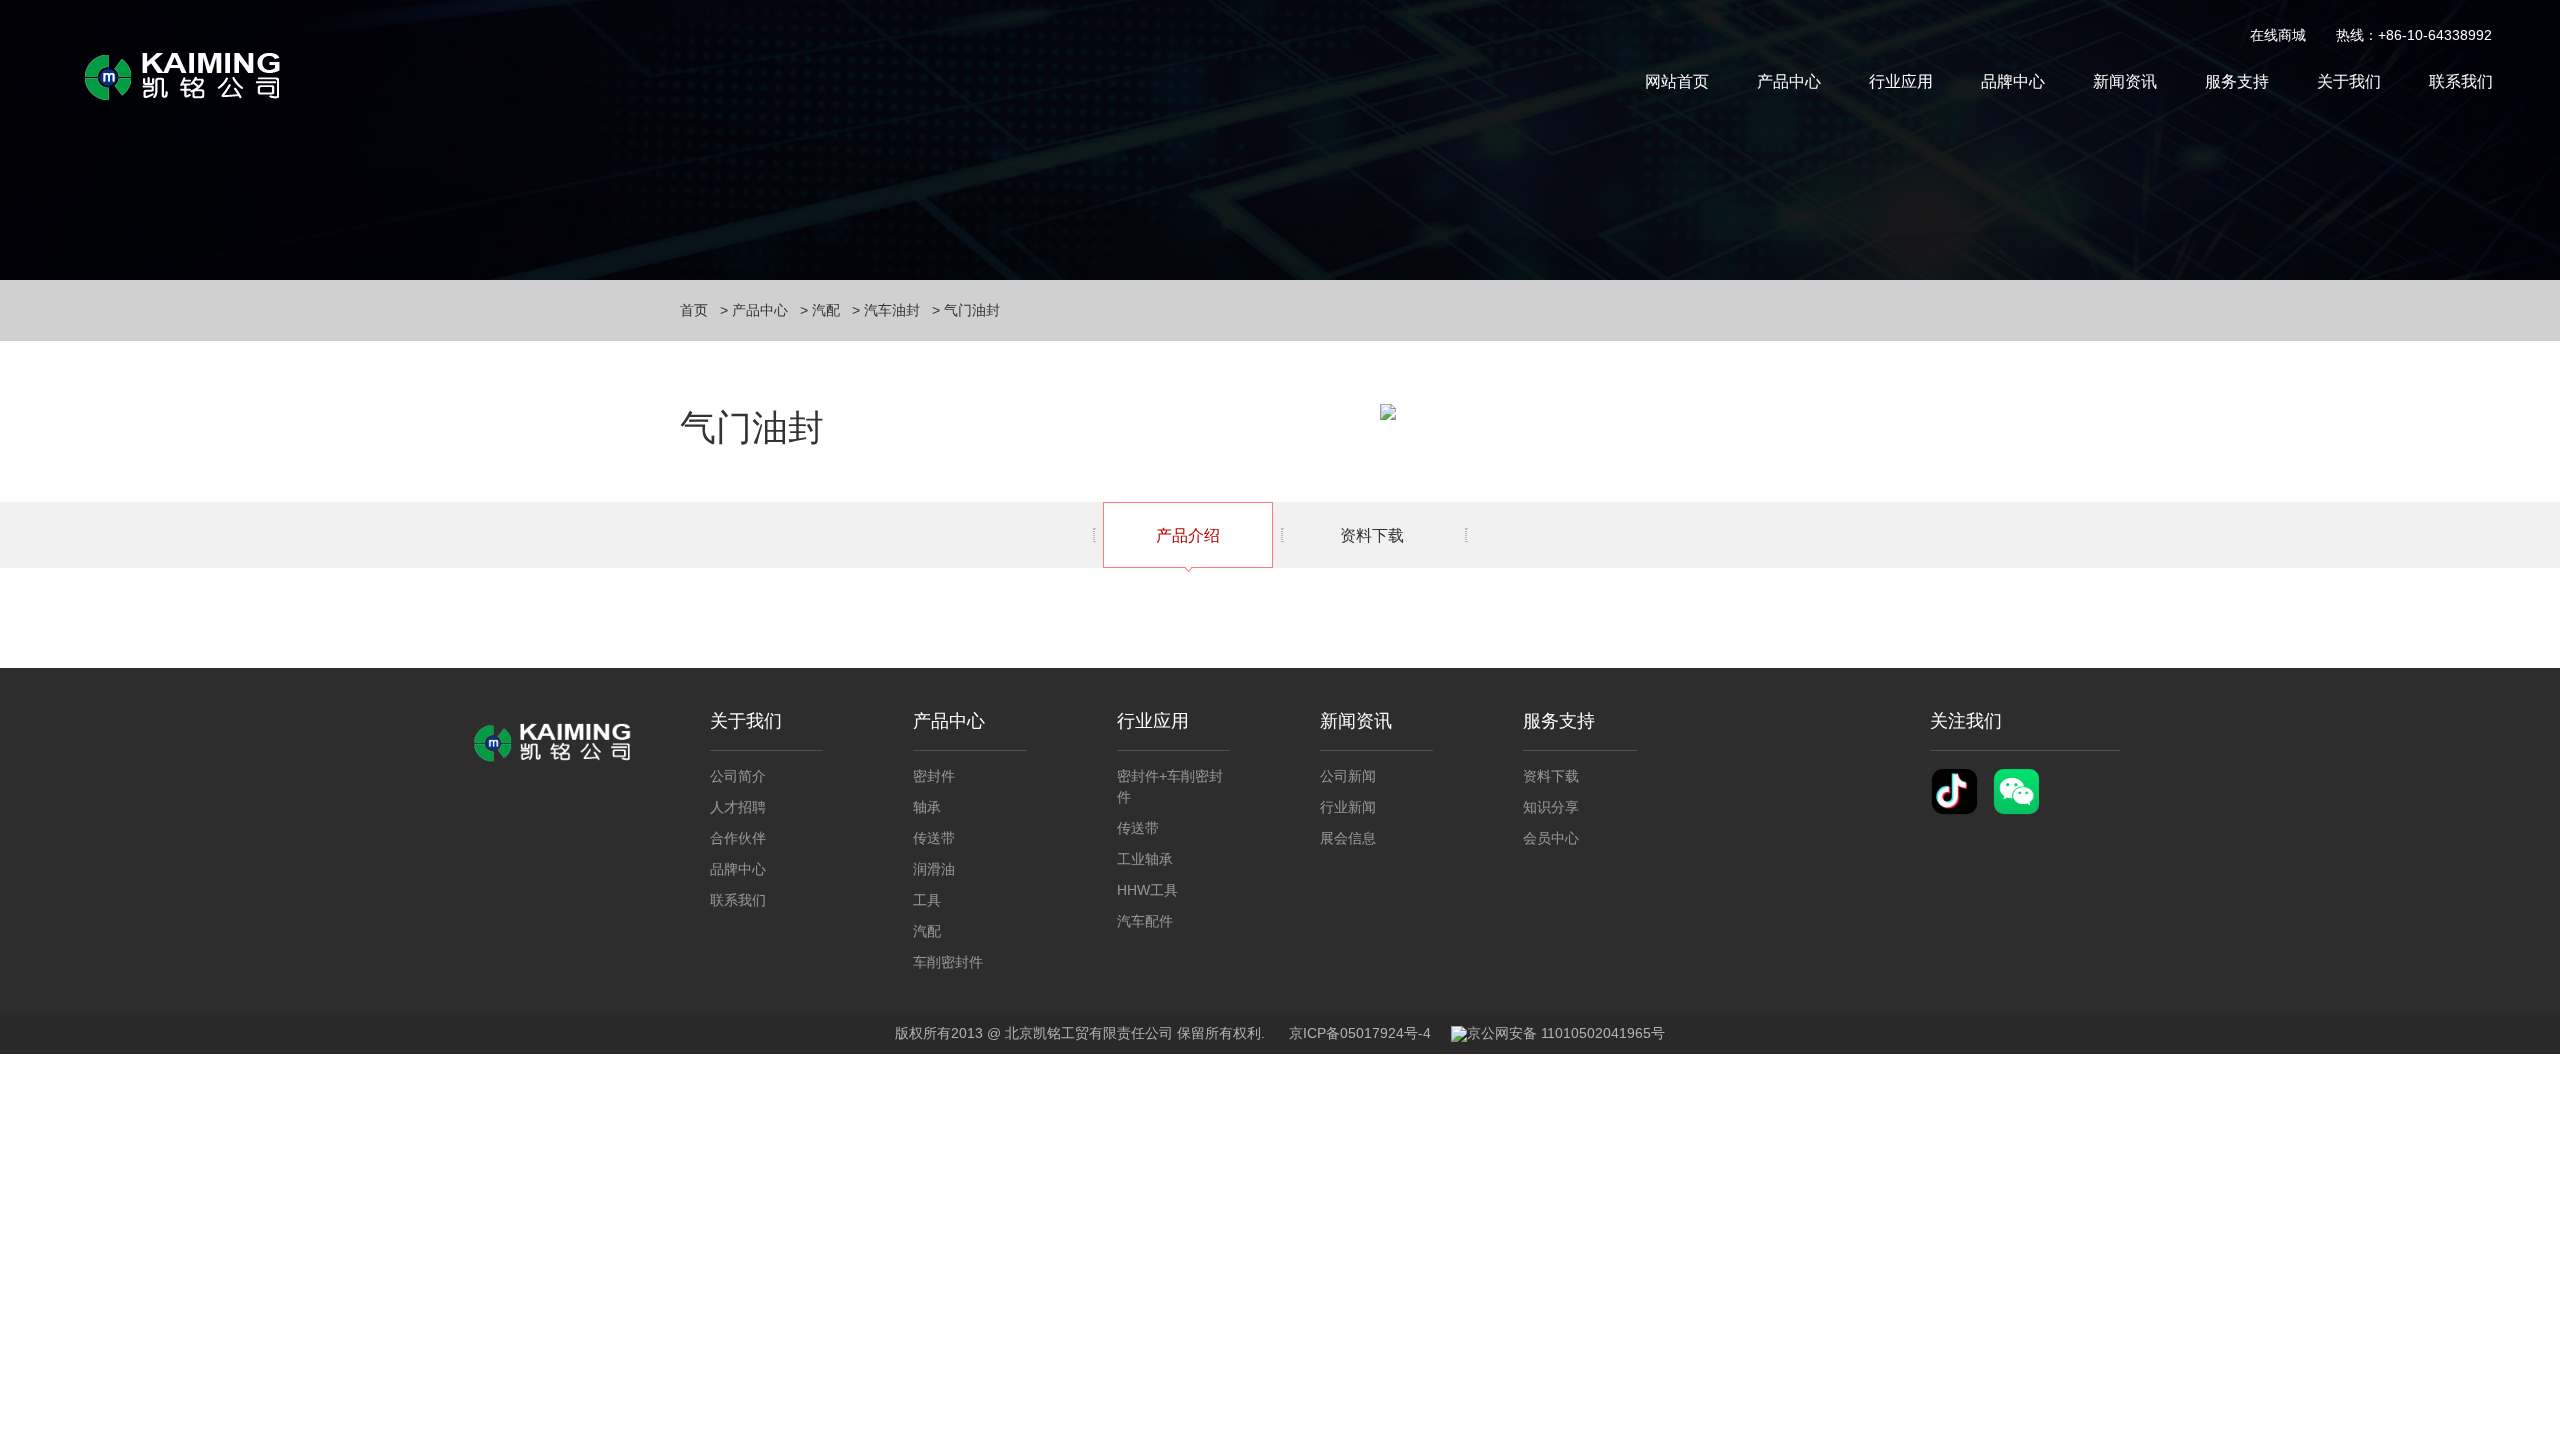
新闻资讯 (2125, 81)
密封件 (934, 776)
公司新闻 (1348, 776)
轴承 (927, 807)
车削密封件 (948, 962)
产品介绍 (1188, 535)
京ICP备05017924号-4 (1360, 1033)
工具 (927, 900)
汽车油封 (892, 310)
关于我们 (2349, 81)
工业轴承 (1145, 859)
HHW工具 (1147, 890)
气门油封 (972, 310)
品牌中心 (2013, 81)
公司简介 (738, 776)
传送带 (934, 838)
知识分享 (1551, 807)
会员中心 (1551, 838)
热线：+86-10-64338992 (2414, 35)
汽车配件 (1145, 921)
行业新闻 (1348, 807)
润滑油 (934, 869)
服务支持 (2237, 81)
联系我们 (2461, 81)
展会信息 (1348, 838)
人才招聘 (738, 807)
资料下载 (1372, 535)
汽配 (826, 310)
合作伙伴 (738, 838)
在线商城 (2278, 35)
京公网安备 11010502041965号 (1566, 1033)
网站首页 (1677, 81)
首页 (694, 310)
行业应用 (1901, 81)
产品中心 (1789, 81)
